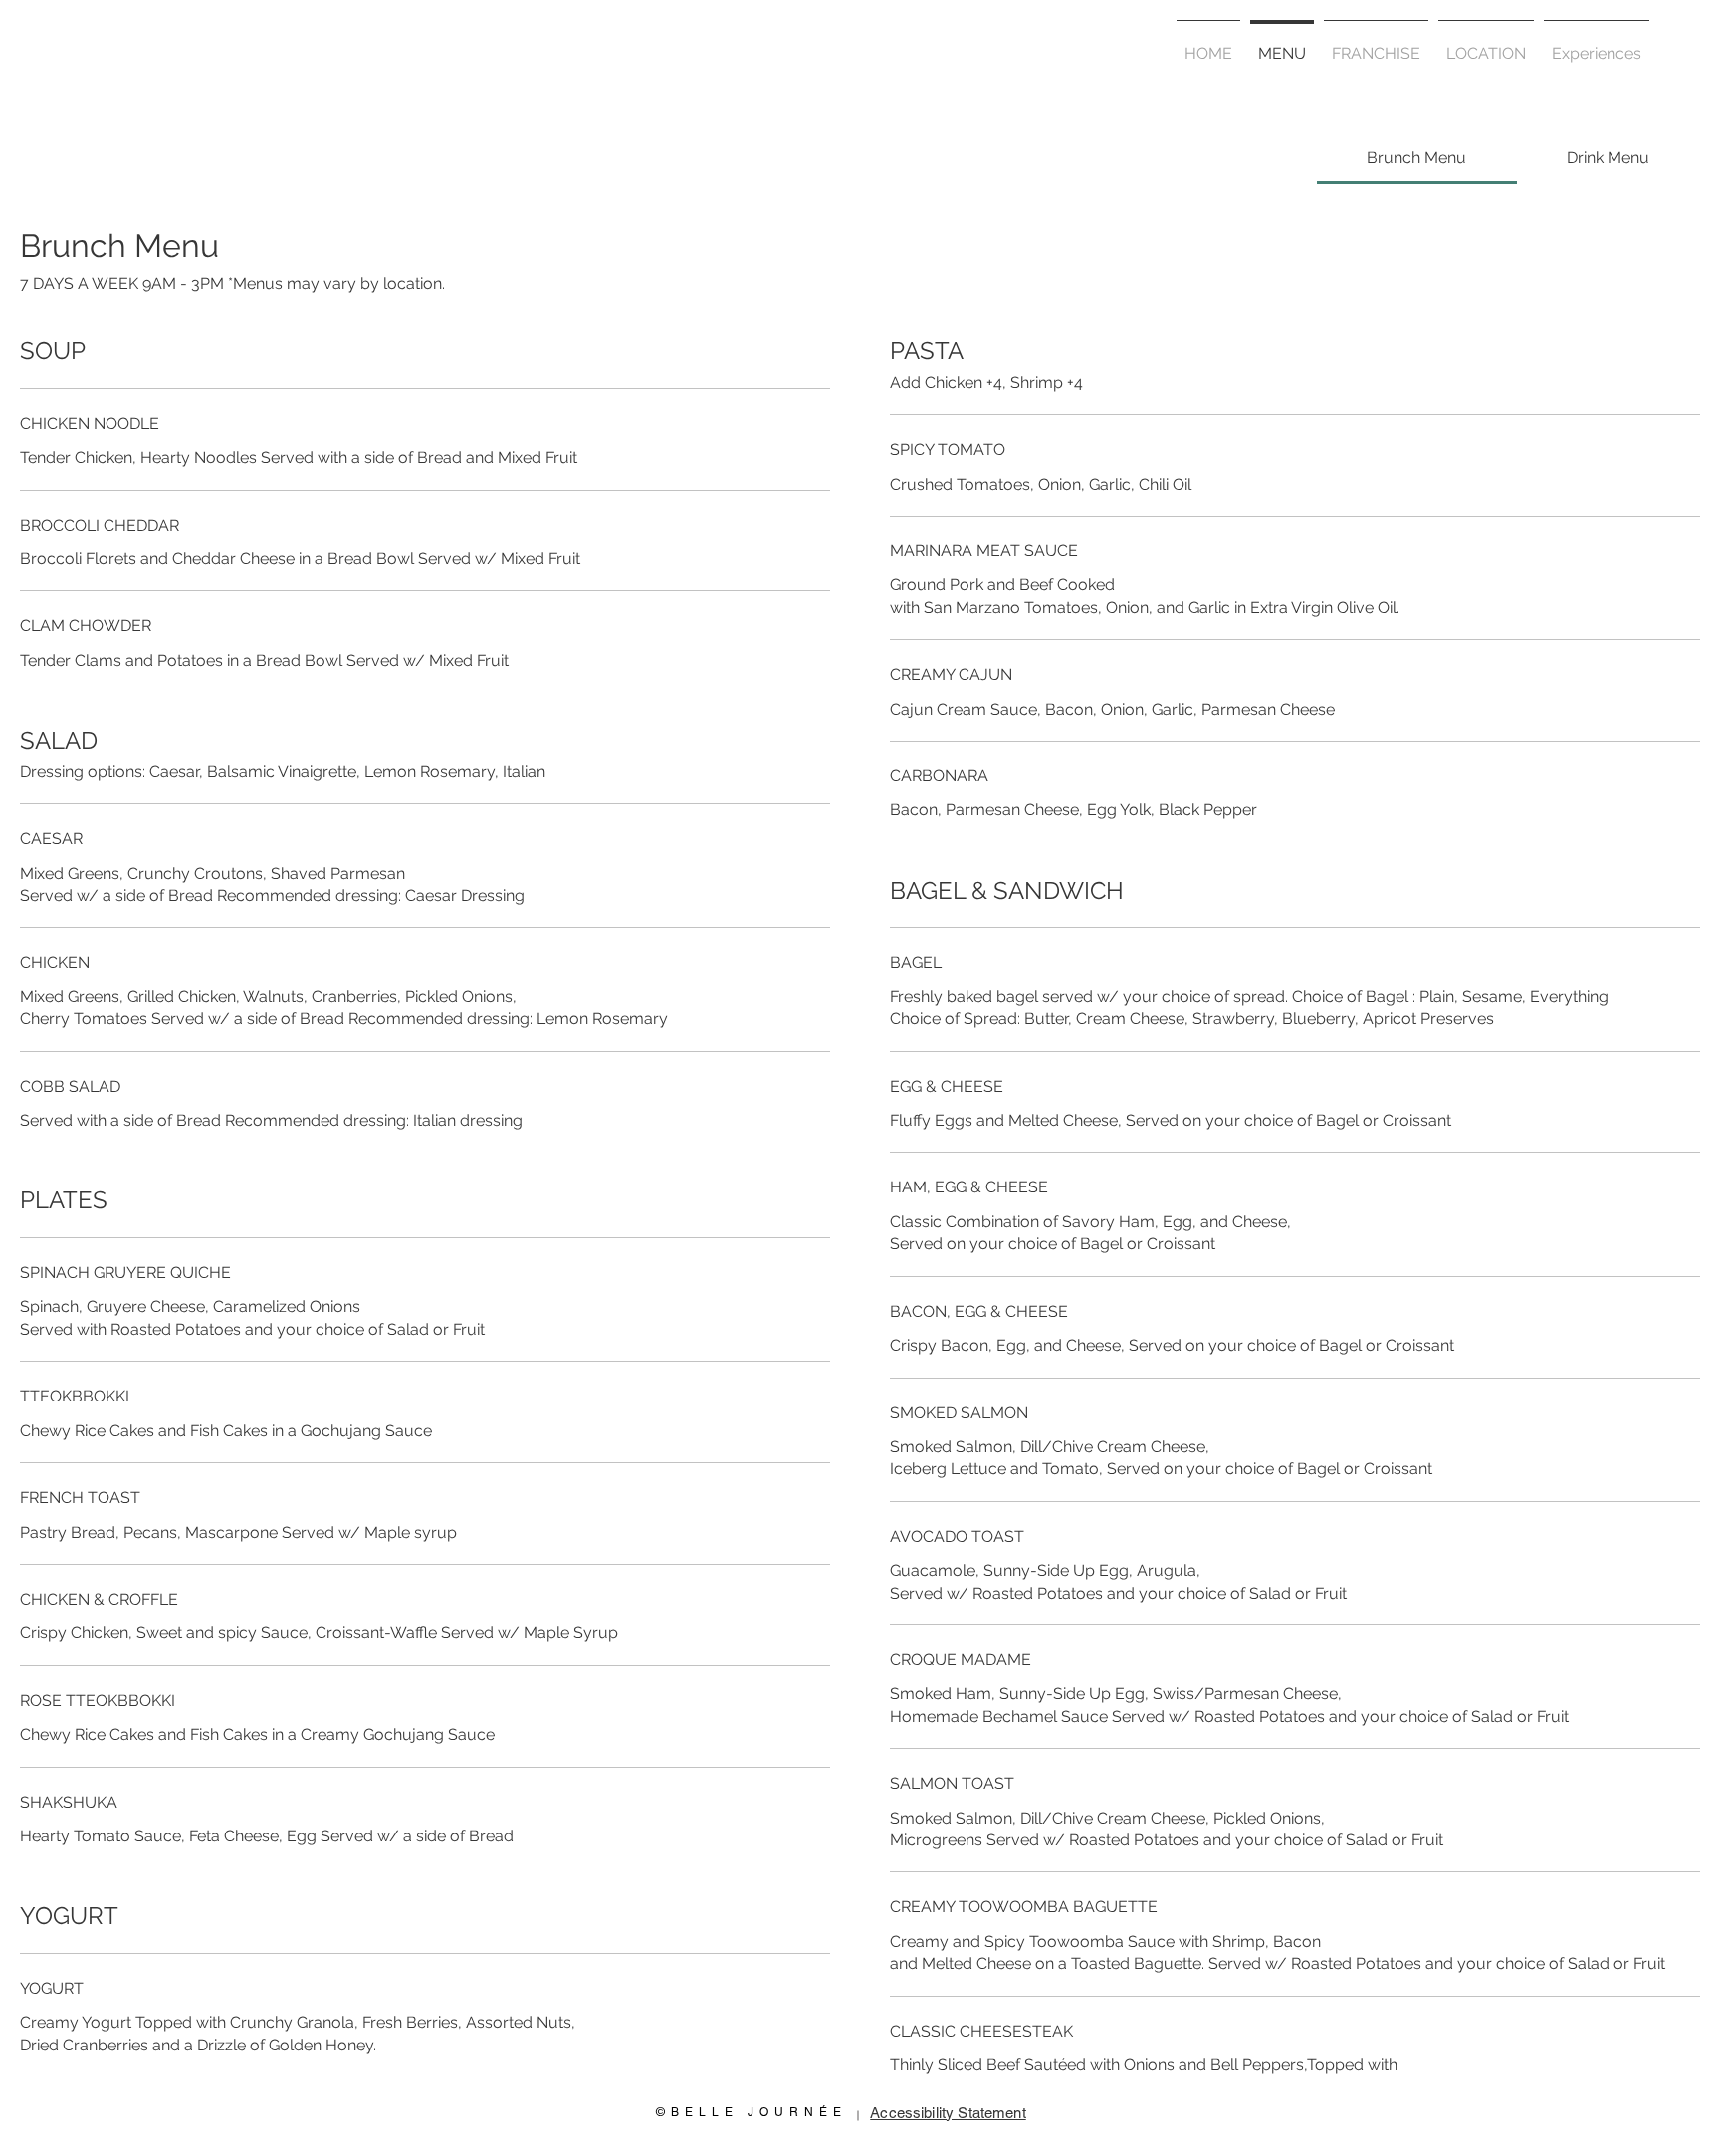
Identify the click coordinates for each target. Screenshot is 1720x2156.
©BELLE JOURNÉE (752, 2112)
